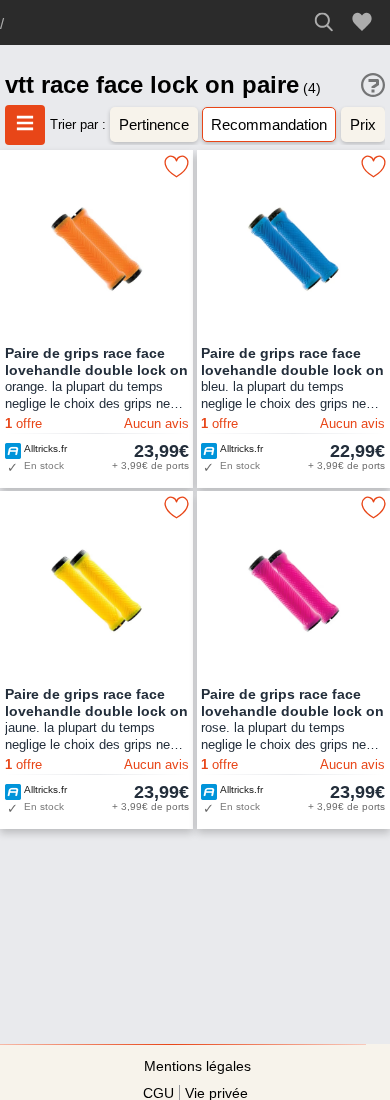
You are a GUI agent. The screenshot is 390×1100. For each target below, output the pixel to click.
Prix (363, 124)
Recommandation (269, 124)
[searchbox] (329, 22)
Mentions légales (197, 1066)
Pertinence (154, 124)
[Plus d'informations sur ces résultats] (373, 85)
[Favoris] (365, 22)
